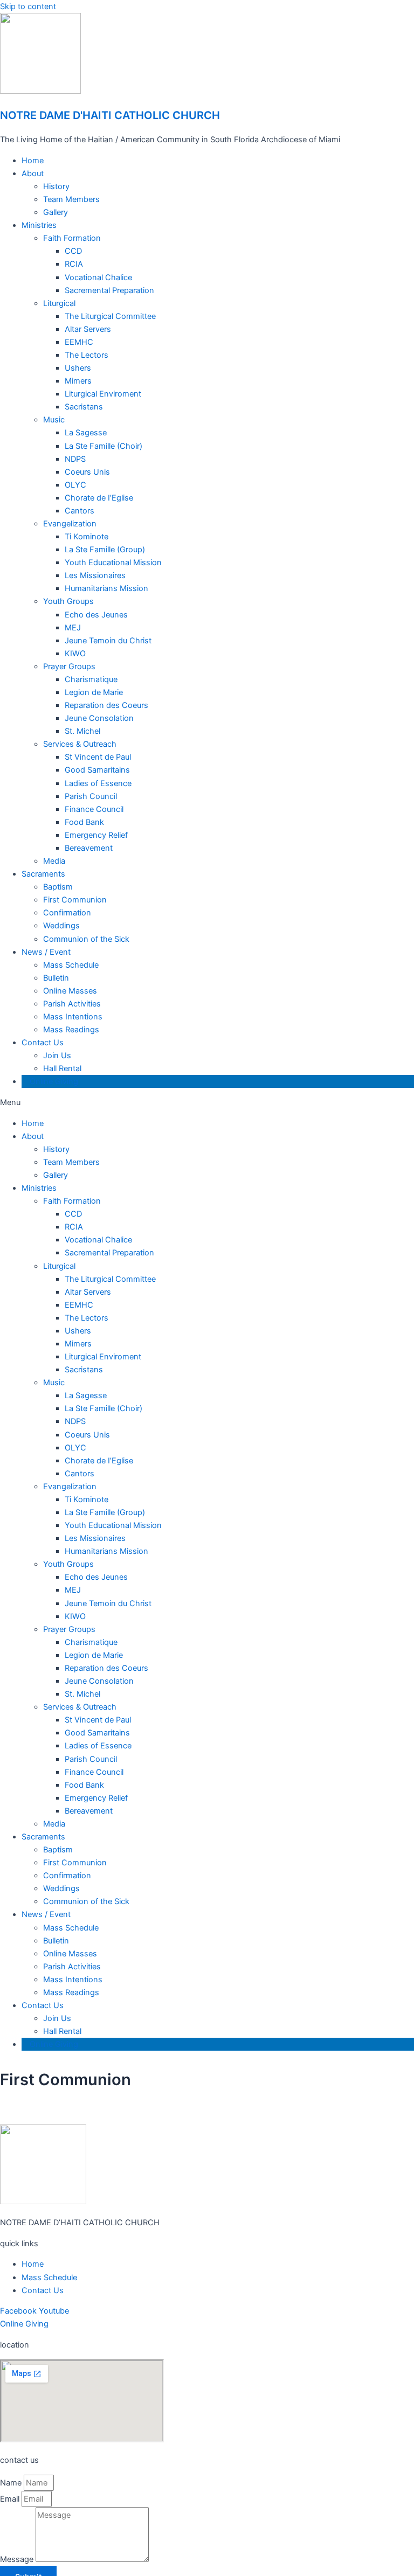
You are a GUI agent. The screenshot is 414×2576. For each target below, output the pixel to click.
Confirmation (67, 913)
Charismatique (91, 679)
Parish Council (91, 796)
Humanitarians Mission (106, 588)
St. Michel (82, 731)
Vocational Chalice (98, 277)
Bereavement (89, 848)
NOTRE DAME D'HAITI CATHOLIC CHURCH (110, 115)
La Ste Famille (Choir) (103, 446)
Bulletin (56, 978)
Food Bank (84, 822)
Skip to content (28, 6)
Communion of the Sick (86, 939)
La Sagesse (86, 433)
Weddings (61, 926)
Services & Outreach (80, 744)
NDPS (75, 459)
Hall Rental (62, 1068)
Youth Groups (68, 601)
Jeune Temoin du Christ (108, 641)
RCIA (74, 264)
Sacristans (84, 407)
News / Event (46, 952)
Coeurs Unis (87, 472)
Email (11, 2499)
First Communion (75, 900)
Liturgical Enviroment (103, 394)
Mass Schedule (71, 965)
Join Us (57, 1056)
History (56, 186)
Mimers (78, 381)
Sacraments (43, 874)
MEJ (73, 628)
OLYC (75, 485)
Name (12, 2483)
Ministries (39, 225)
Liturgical (59, 303)
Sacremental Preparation (109, 290)
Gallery (56, 212)
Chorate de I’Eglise (99, 498)
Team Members (71, 199)
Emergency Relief (96, 835)
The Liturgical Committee (110, 316)
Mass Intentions (73, 1017)
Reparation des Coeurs (106, 705)
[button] (207, 1102)
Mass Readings (71, 1030)
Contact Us (43, 1043)
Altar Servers (88, 329)
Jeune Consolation (99, 718)
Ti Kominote (87, 537)
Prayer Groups (69, 666)
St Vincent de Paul (98, 757)
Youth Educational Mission (113, 563)
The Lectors (87, 355)
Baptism (58, 887)
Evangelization (70, 524)
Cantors (80, 511)
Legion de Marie (94, 692)
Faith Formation (72, 238)
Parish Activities (72, 1004)
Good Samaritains (97, 770)
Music (54, 420)
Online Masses (70, 991)
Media (54, 861)
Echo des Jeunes (96, 615)
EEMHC (79, 342)
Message (18, 2559)
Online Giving (54, 1081)
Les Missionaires (95, 575)
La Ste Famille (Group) (105, 550)
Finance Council (94, 809)
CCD (73, 251)
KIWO (75, 654)
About (33, 173)
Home (33, 161)
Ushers (78, 368)
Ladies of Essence (98, 783)
